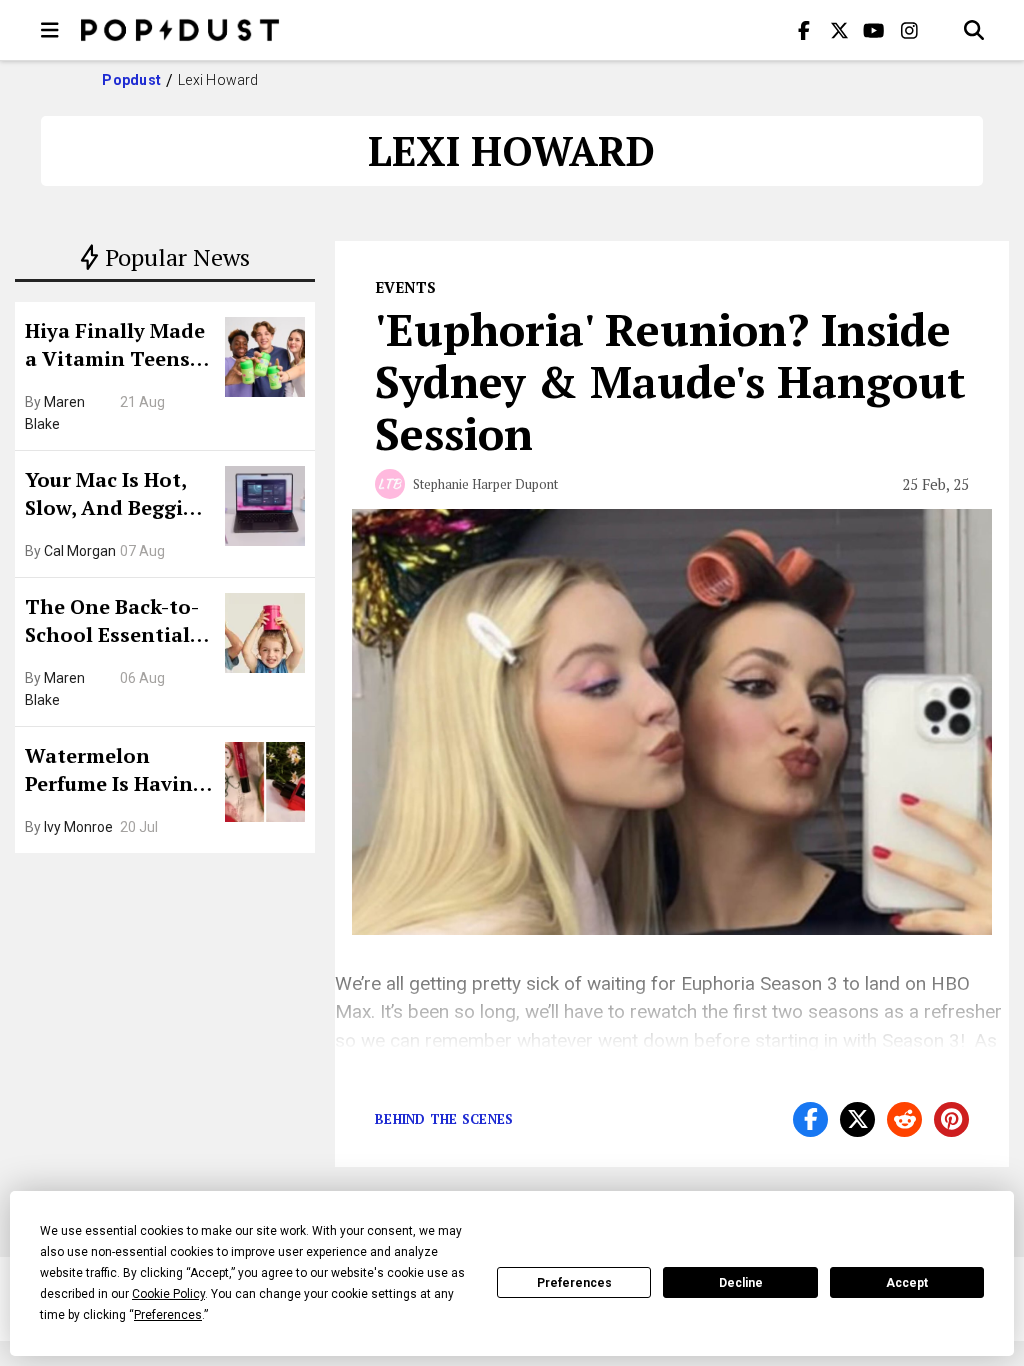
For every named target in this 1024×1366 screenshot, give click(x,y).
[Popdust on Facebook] (804, 30)
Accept (907, 1283)
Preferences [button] (168, 1315)
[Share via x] (857, 1119)
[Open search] (974, 30)
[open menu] (50, 30)
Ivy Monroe (78, 827)
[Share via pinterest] (951, 1119)
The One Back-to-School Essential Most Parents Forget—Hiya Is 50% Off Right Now (117, 623)
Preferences (574, 1283)
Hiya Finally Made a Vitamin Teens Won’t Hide (115, 347)
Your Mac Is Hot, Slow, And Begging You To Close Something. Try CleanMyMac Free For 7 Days (117, 496)
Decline (741, 1283)
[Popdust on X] (839, 30)
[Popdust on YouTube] (874, 30)
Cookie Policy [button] (168, 1294)
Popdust (131, 80)
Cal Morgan (80, 551)
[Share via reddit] (904, 1119)
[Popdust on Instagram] (909, 30)
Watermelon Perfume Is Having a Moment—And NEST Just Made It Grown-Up (115, 772)
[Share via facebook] (810, 1119)
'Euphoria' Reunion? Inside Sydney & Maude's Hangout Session (670, 381)
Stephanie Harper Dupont (485, 484)
